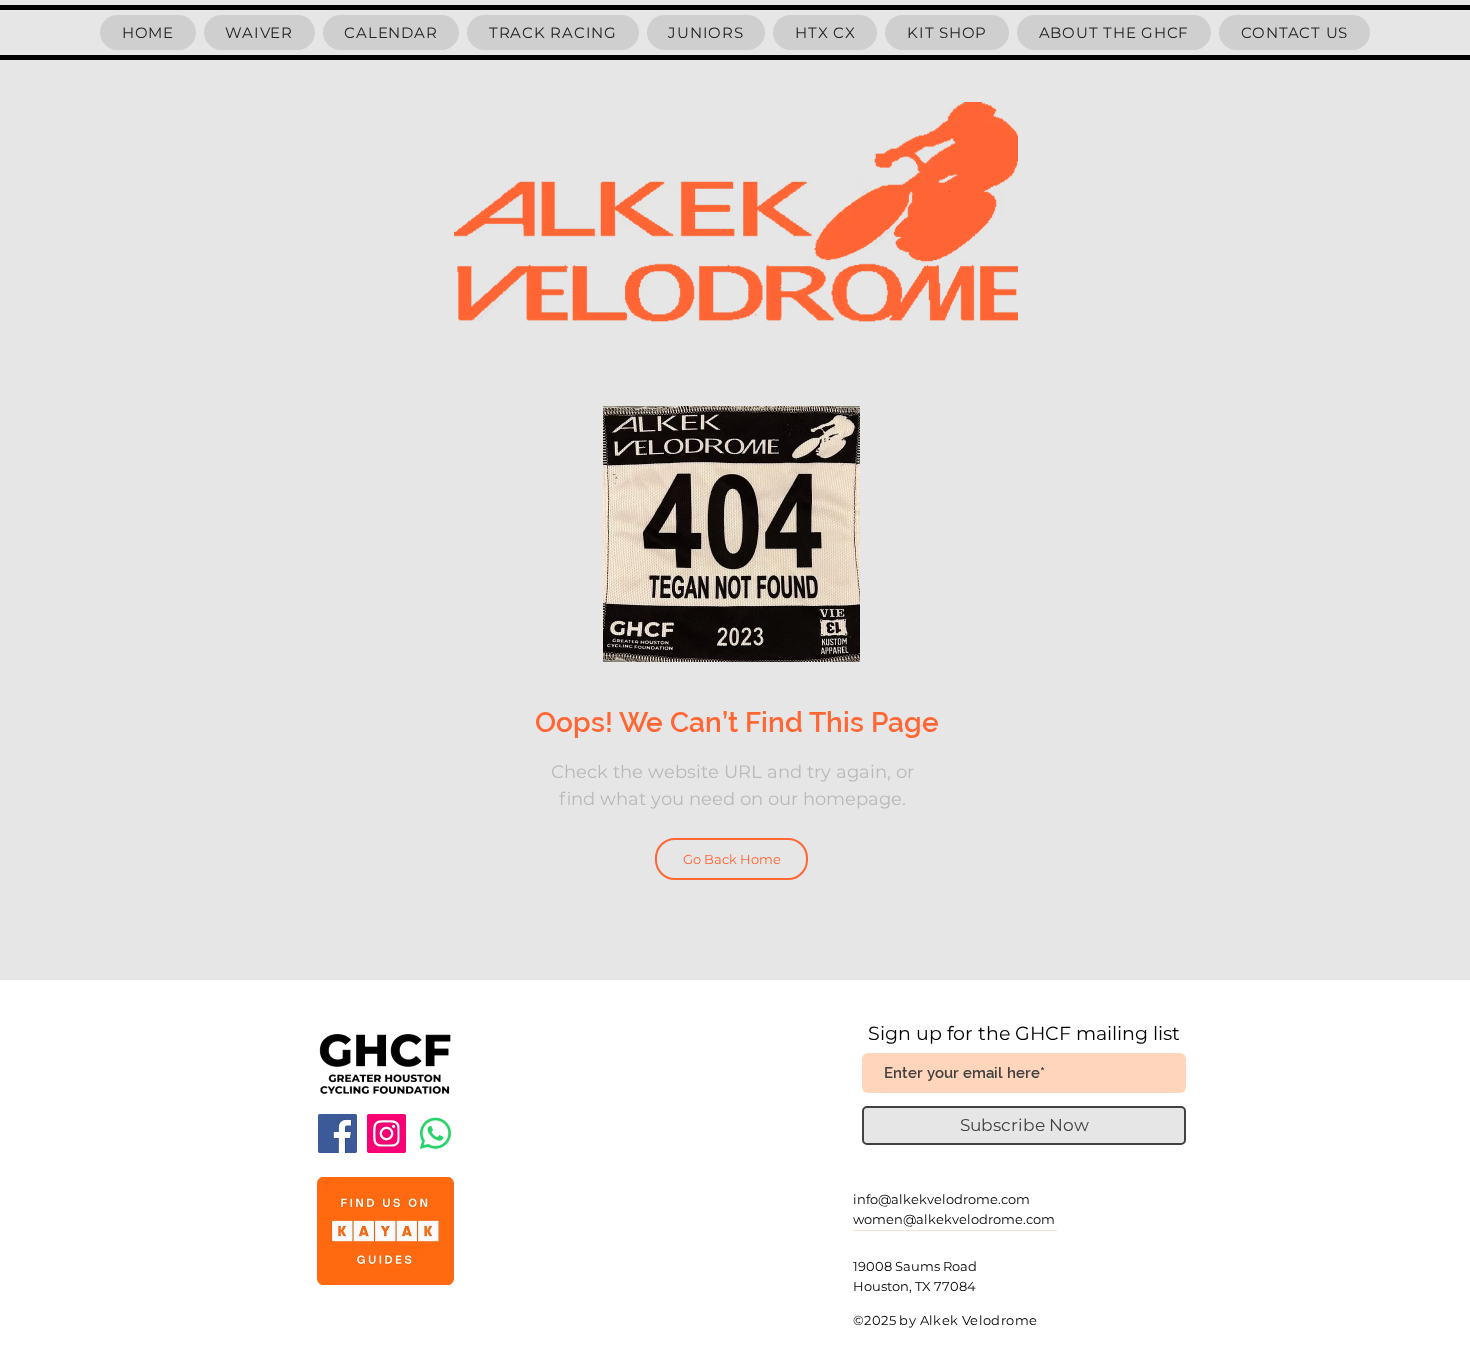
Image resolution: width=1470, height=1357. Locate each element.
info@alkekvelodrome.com (941, 1199)
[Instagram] (386, 1133)
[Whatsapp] (435, 1133)
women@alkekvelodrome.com (954, 1219)
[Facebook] (337, 1133)
